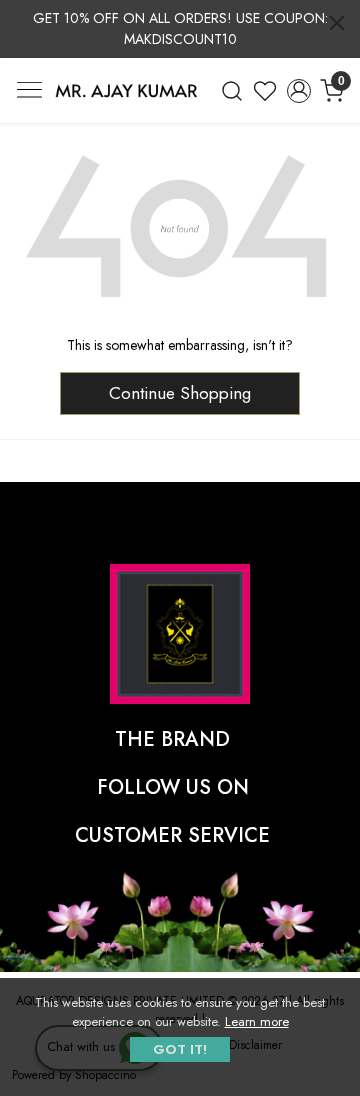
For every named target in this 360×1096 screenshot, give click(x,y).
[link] (232, 91)
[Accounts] (299, 91)
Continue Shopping (180, 393)
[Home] (126, 91)
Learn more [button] (257, 1021)
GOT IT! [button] (180, 1049)
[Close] (337, 23)
